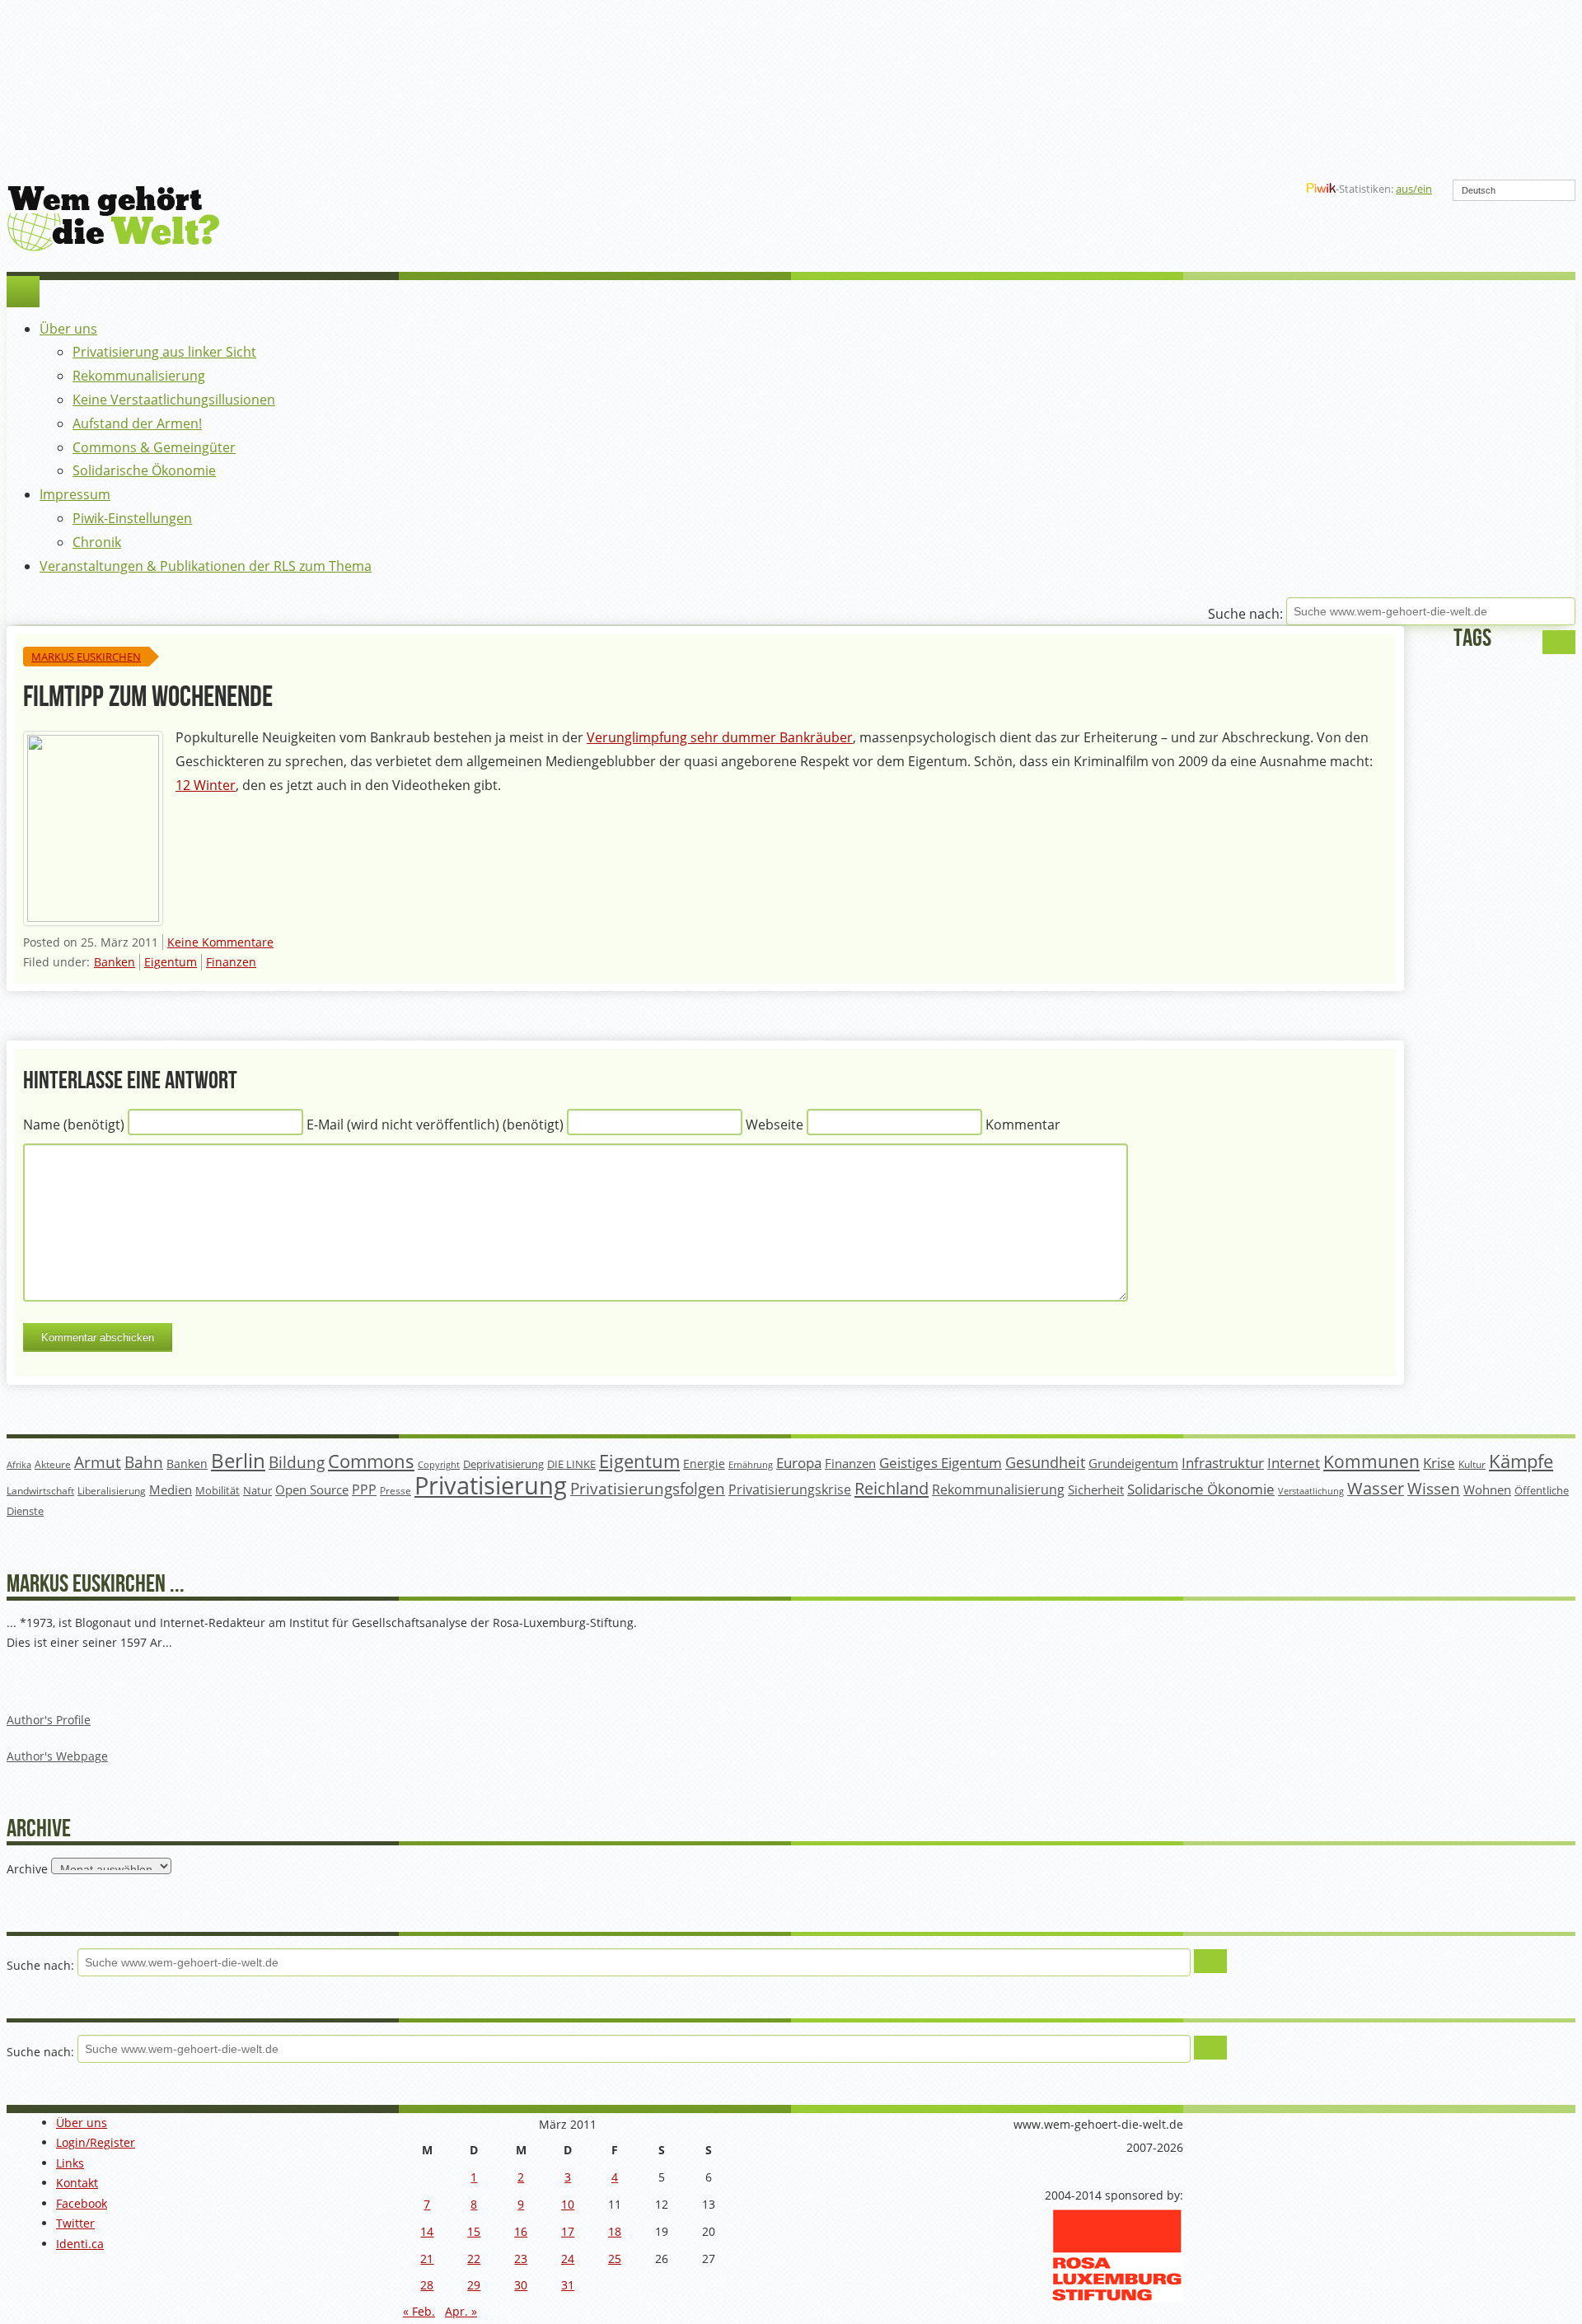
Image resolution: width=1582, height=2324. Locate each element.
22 (474, 2259)
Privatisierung (491, 1485)
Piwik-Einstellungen (132, 518)
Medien (171, 1489)
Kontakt (77, 2183)
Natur (257, 1490)
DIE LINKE (571, 1464)
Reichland (892, 1488)
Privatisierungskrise (790, 1489)
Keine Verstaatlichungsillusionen (174, 400)
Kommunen (1371, 1461)
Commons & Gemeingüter (154, 447)
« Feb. (419, 2311)
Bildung (297, 1462)
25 (615, 2259)
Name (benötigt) (74, 1125)
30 (521, 2285)
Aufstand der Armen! (137, 423)
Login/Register (96, 2142)
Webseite (775, 1125)
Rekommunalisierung (139, 376)
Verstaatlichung (1311, 1491)
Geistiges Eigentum (941, 1463)
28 (427, 2285)
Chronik (97, 542)
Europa (799, 1463)
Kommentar (1023, 1125)
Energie (704, 1464)
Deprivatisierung (503, 1464)
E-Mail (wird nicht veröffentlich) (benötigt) (435, 1125)
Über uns (68, 329)
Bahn (144, 1462)
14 (427, 2231)
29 (474, 2285)
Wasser (1376, 1488)
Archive (27, 1868)
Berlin (238, 1461)
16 (521, 2231)
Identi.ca (80, 2244)
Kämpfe (1521, 1461)
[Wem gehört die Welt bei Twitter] (1187, 189)
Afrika (19, 1465)
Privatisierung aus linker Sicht (164, 352)
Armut (98, 1462)
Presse (395, 1490)
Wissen (1434, 1489)
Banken (115, 962)
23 (521, 2259)
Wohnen (1487, 1490)
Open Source (312, 1489)
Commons (371, 1461)
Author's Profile (49, 1720)
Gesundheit (1045, 1462)
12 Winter (206, 785)
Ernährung (751, 1464)
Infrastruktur (1223, 1463)
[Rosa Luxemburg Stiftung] (1117, 2298)
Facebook (82, 2203)
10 (568, 2204)
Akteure (53, 1464)
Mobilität (218, 1491)
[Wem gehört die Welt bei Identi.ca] (1214, 189)
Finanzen (231, 962)
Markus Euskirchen (86, 657)
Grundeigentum (1133, 1463)
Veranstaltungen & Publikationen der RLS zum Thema (206, 566)
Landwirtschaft (40, 1491)
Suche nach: (1245, 615)
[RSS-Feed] (1240, 189)
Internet (1294, 1463)
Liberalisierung (112, 1491)
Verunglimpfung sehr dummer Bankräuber (720, 737)
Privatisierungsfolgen (648, 1488)
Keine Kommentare (220, 942)
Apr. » (461, 2311)
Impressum (75, 494)
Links (70, 2163)
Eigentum (171, 962)
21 (427, 2259)
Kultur (1472, 1464)
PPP (364, 1489)
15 (474, 2231)
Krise (1439, 1463)
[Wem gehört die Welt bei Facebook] (1161, 189)
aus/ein (1414, 189)
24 (568, 2259)
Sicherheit (1096, 1489)
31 (568, 2285)
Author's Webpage (57, 1756)
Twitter (75, 2223)
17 (568, 2231)
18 (615, 2231)
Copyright (439, 1464)
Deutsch (1479, 190)
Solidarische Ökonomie (144, 470)
